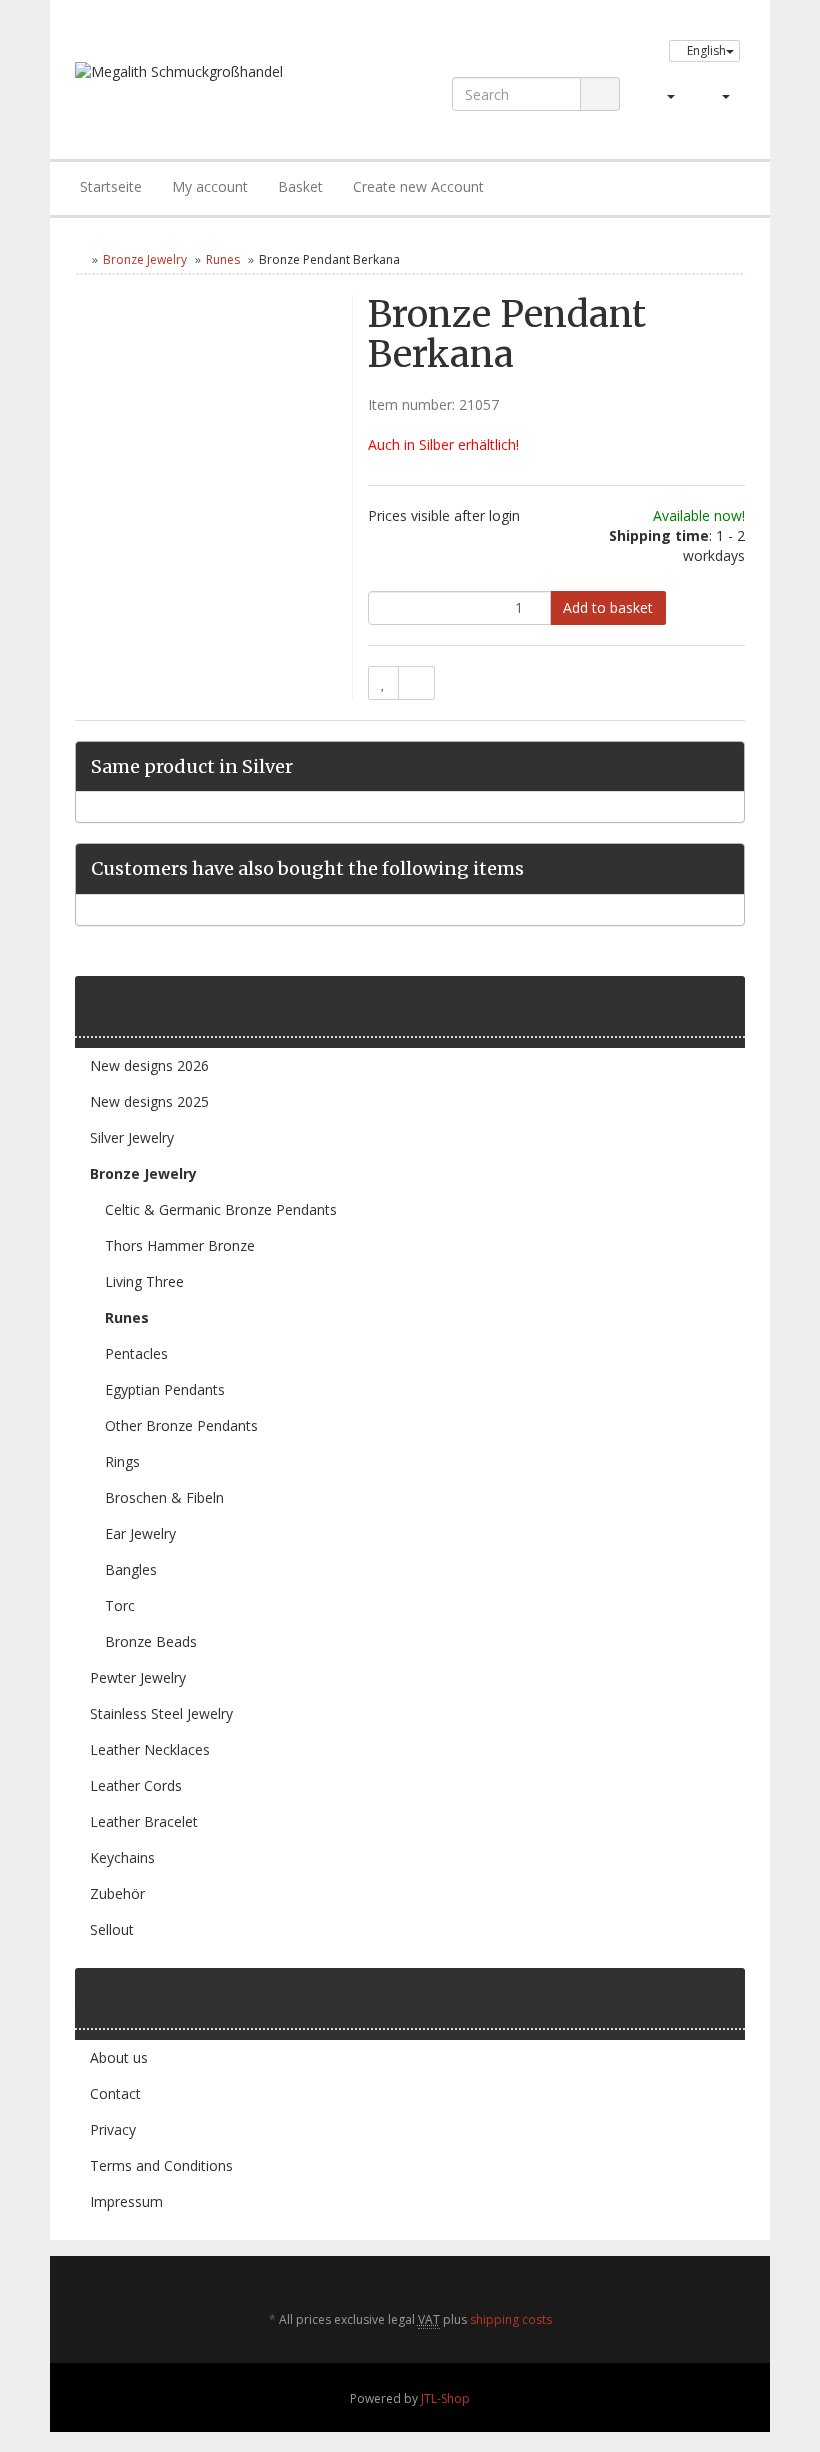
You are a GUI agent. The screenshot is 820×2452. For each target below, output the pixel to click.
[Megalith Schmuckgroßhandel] (206, 90)
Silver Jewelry (132, 1137)
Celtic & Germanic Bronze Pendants (221, 1209)
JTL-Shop (445, 2398)
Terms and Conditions (161, 2165)
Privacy (113, 2129)
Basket (300, 186)
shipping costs (511, 2319)
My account (210, 186)
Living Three (144, 1281)
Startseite (111, 186)
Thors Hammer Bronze (180, 1245)
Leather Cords (136, 1785)
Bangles (131, 1569)
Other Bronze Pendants (181, 1425)
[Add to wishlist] (383, 683)
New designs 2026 (149, 1065)
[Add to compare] (416, 683)
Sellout (112, 1929)
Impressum (126, 2201)
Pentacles (136, 1353)
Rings (122, 1461)
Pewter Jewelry (138, 1677)
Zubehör (117, 1893)
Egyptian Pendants (165, 1389)
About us (119, 2057)
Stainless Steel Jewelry (161, 1713)
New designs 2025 (149, 1101)
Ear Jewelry (140, 1533)
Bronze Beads (151, 1641)
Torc (120, 1605)
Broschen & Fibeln (164, 1497)
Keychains (122, 1857)
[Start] (79, 259)
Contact (115, 2093)
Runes (223, 259)
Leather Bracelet (144, 1821)
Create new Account (418, 186)
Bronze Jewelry (145, 259)
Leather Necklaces (150, 1749)
